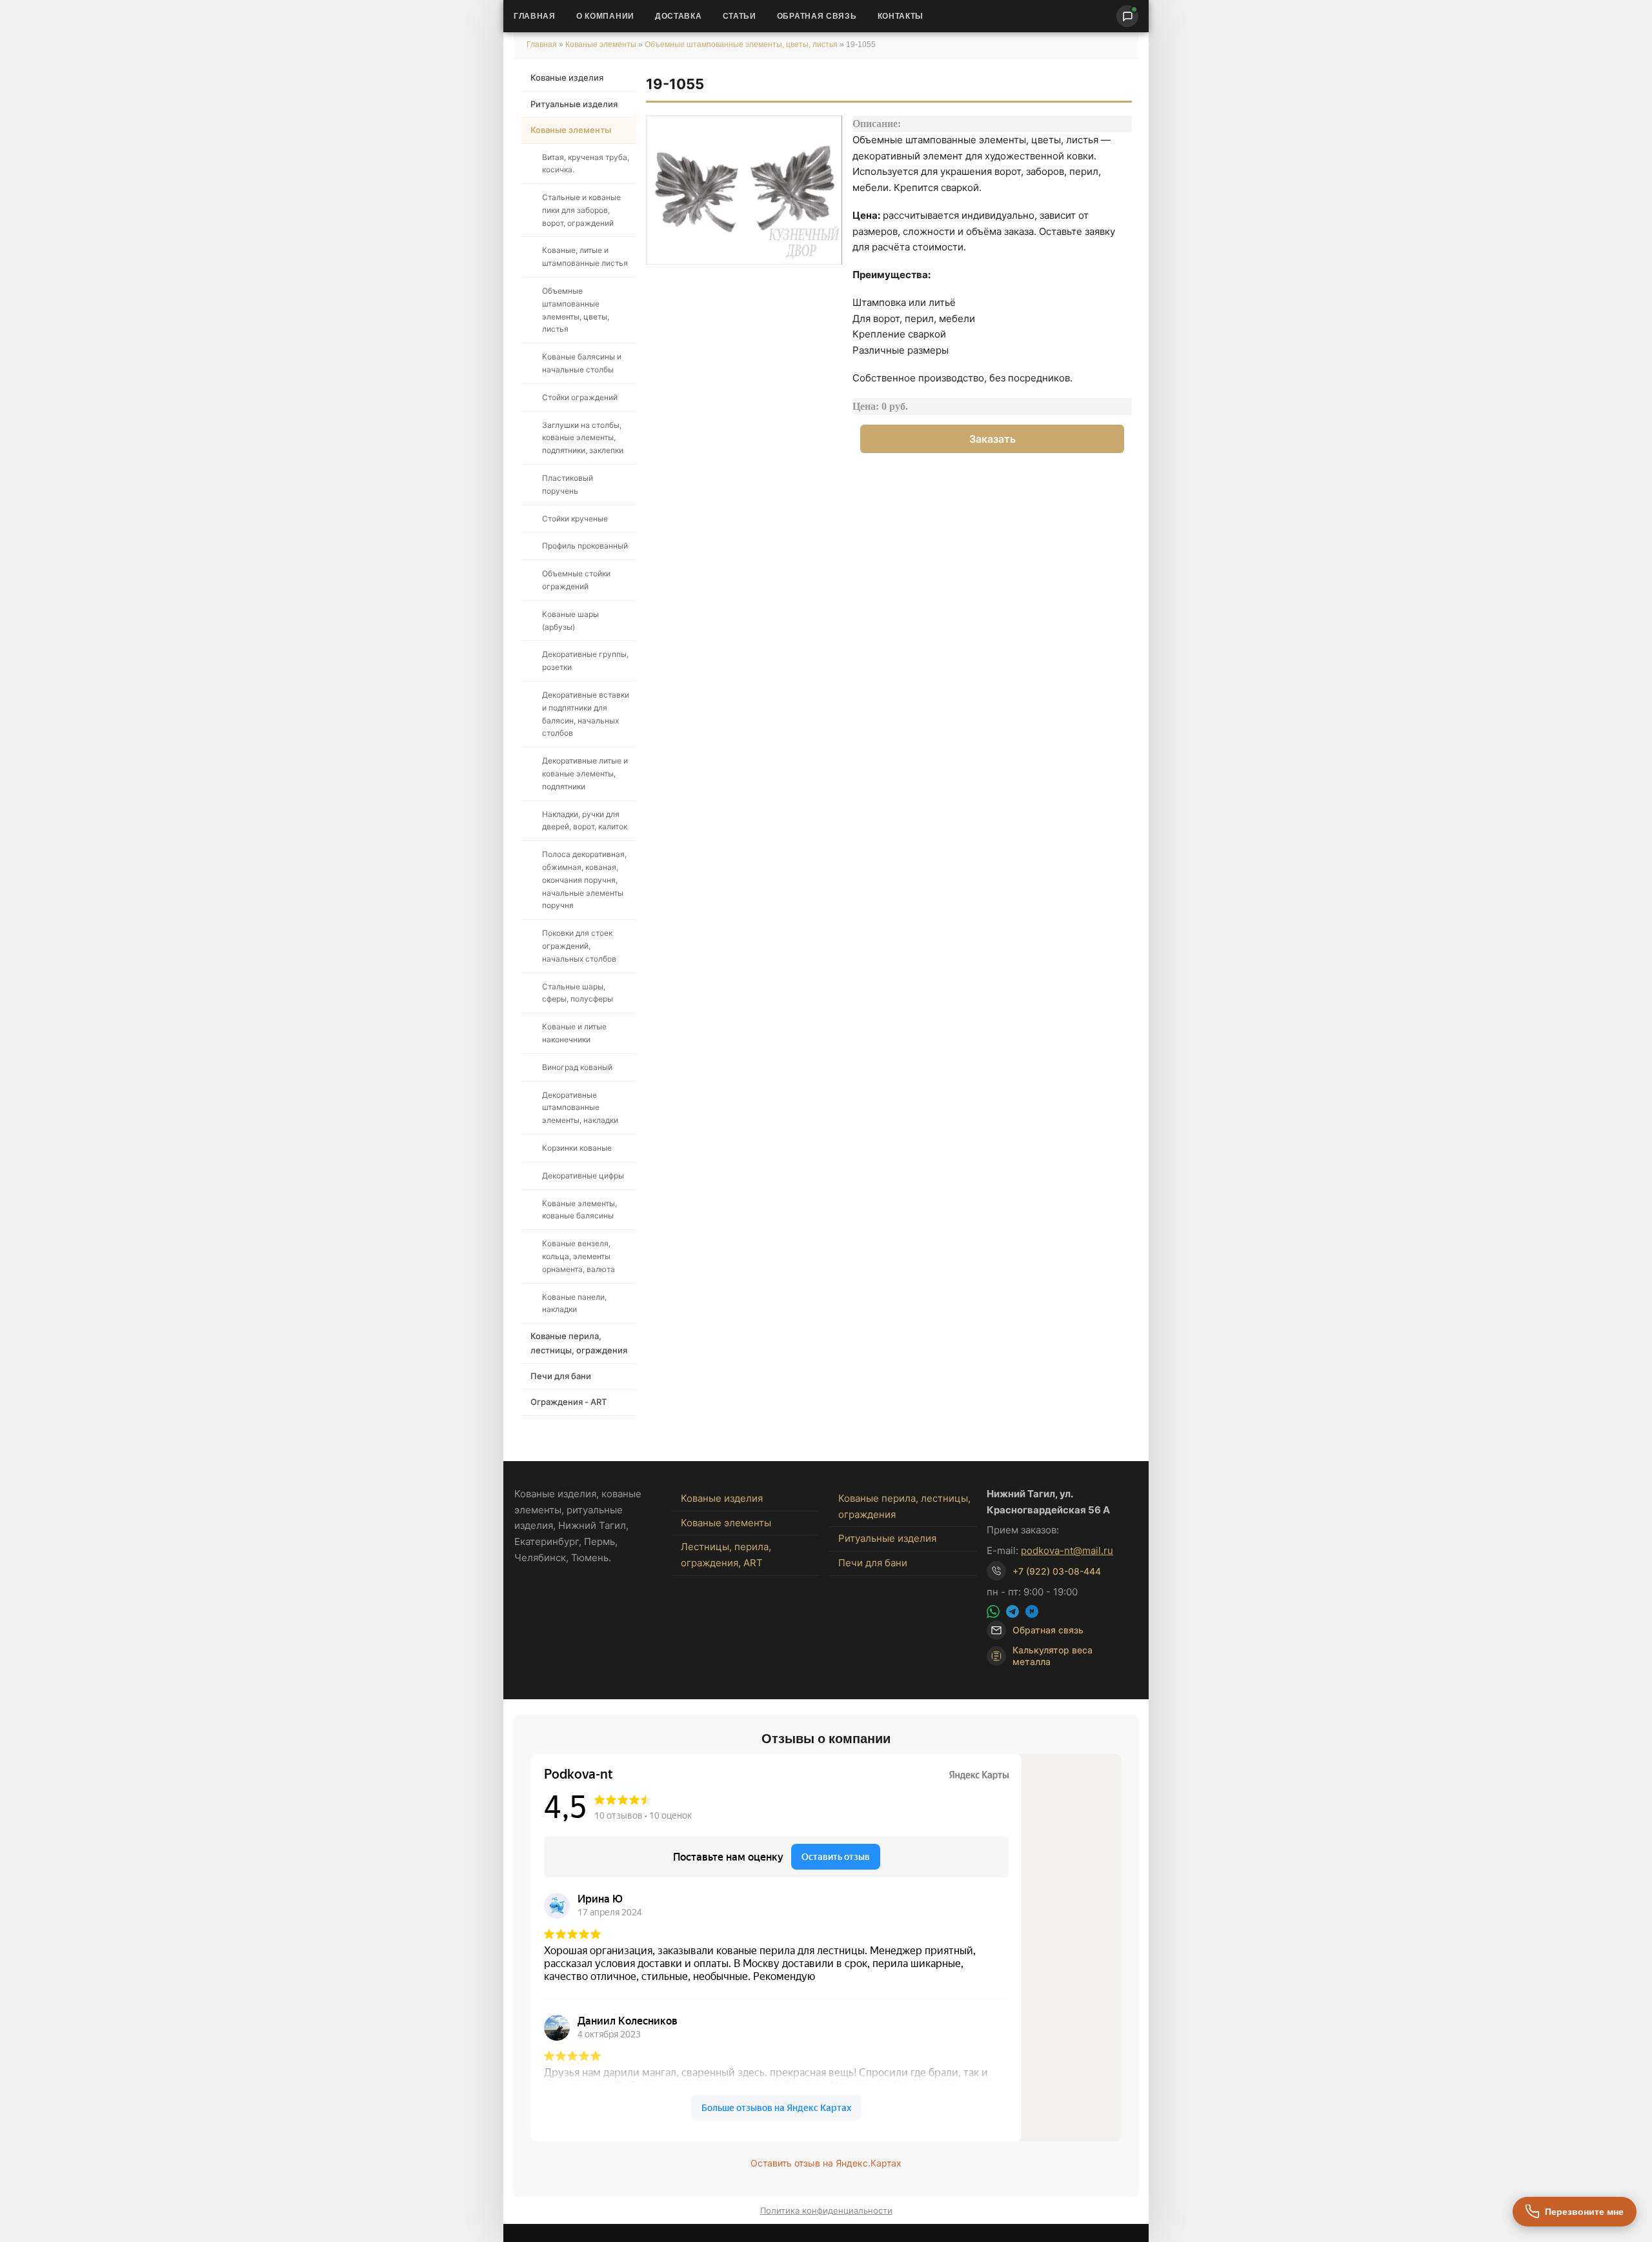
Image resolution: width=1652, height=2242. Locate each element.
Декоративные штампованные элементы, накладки (580, 1108)
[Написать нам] (1127, 16)
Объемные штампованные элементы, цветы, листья (741, 45)
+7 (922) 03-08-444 (1057, 1571)
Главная (535, 16)
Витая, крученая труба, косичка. (586, 164)
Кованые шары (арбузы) (570, 621)
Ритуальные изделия (574, 104)
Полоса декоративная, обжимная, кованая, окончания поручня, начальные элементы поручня (584, 880)
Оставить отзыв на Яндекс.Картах (826, 2163)
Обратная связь (817, 16)
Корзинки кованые (577, 1148)
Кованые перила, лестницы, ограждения (579, 1343)
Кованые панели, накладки (574, 1303)
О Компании (605, 16)
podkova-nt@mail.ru (1067, 1550)
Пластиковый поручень (568, 484)
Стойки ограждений (580, 397)
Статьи (740, 16)
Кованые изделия (567, 77)
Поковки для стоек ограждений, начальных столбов (579, 946)
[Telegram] (1012, 1611)
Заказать (992, 439)
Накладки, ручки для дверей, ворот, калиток (585, 821)
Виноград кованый (577, 1067)
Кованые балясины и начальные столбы (582, 363)
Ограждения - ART (569, 1402)
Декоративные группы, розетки (585, 661)
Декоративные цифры (583, 1176)
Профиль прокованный (585, 546)
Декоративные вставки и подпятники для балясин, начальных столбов (586, 714)
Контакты (901, 16)
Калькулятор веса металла (1053, 1656)
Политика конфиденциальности (826, 2210)
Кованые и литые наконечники (574, 1033)
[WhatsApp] (993, 1611)
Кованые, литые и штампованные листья (585, 257)
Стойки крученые (575, 519)
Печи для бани (561, 1376)
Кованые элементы (602, 45)
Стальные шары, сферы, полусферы (578, 993)
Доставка (679, 16)
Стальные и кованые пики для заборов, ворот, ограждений (581, 210)
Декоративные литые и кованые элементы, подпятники (585, 773)
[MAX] (1032, 1611)
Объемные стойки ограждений (576, 580)
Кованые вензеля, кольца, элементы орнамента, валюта (579, 1256)
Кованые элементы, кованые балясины (579, 1210)
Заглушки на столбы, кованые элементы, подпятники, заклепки (583, 438)
